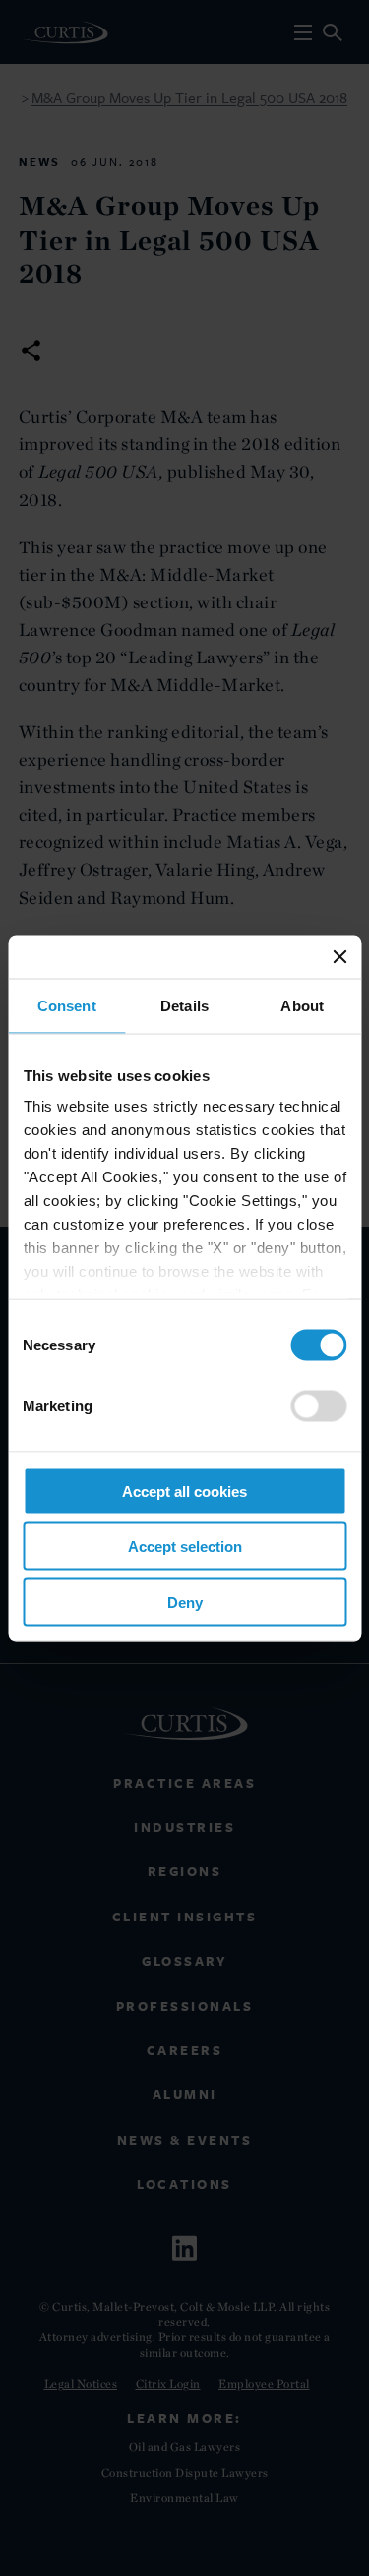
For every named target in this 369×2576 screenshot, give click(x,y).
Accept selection (185, 1546)
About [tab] (302, 1005)
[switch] (318, 1405)
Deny (185, 1602)
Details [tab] (184, 1005)
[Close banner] (339, 956)
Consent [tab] (67, 1005)
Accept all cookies (184, 1490)
